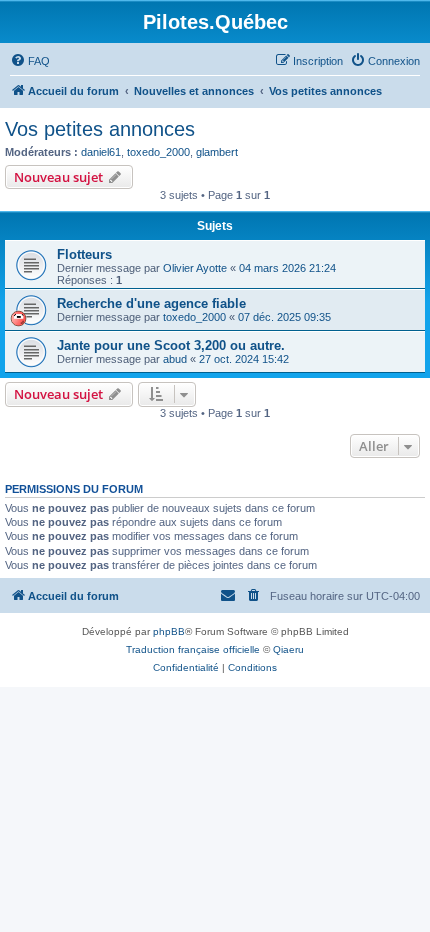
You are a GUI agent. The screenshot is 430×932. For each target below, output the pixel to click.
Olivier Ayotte (195, 268)
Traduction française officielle (193, 649)
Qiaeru (288, 649)
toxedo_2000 (158, 152)
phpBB (169, 631)
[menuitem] (30, 61)
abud (175, 359)
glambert (217, 152)
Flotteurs (84, 254)
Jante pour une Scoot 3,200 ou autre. (171, 345)
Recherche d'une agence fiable (151, 303)
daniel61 (101, 152)
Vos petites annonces (100, 129)
